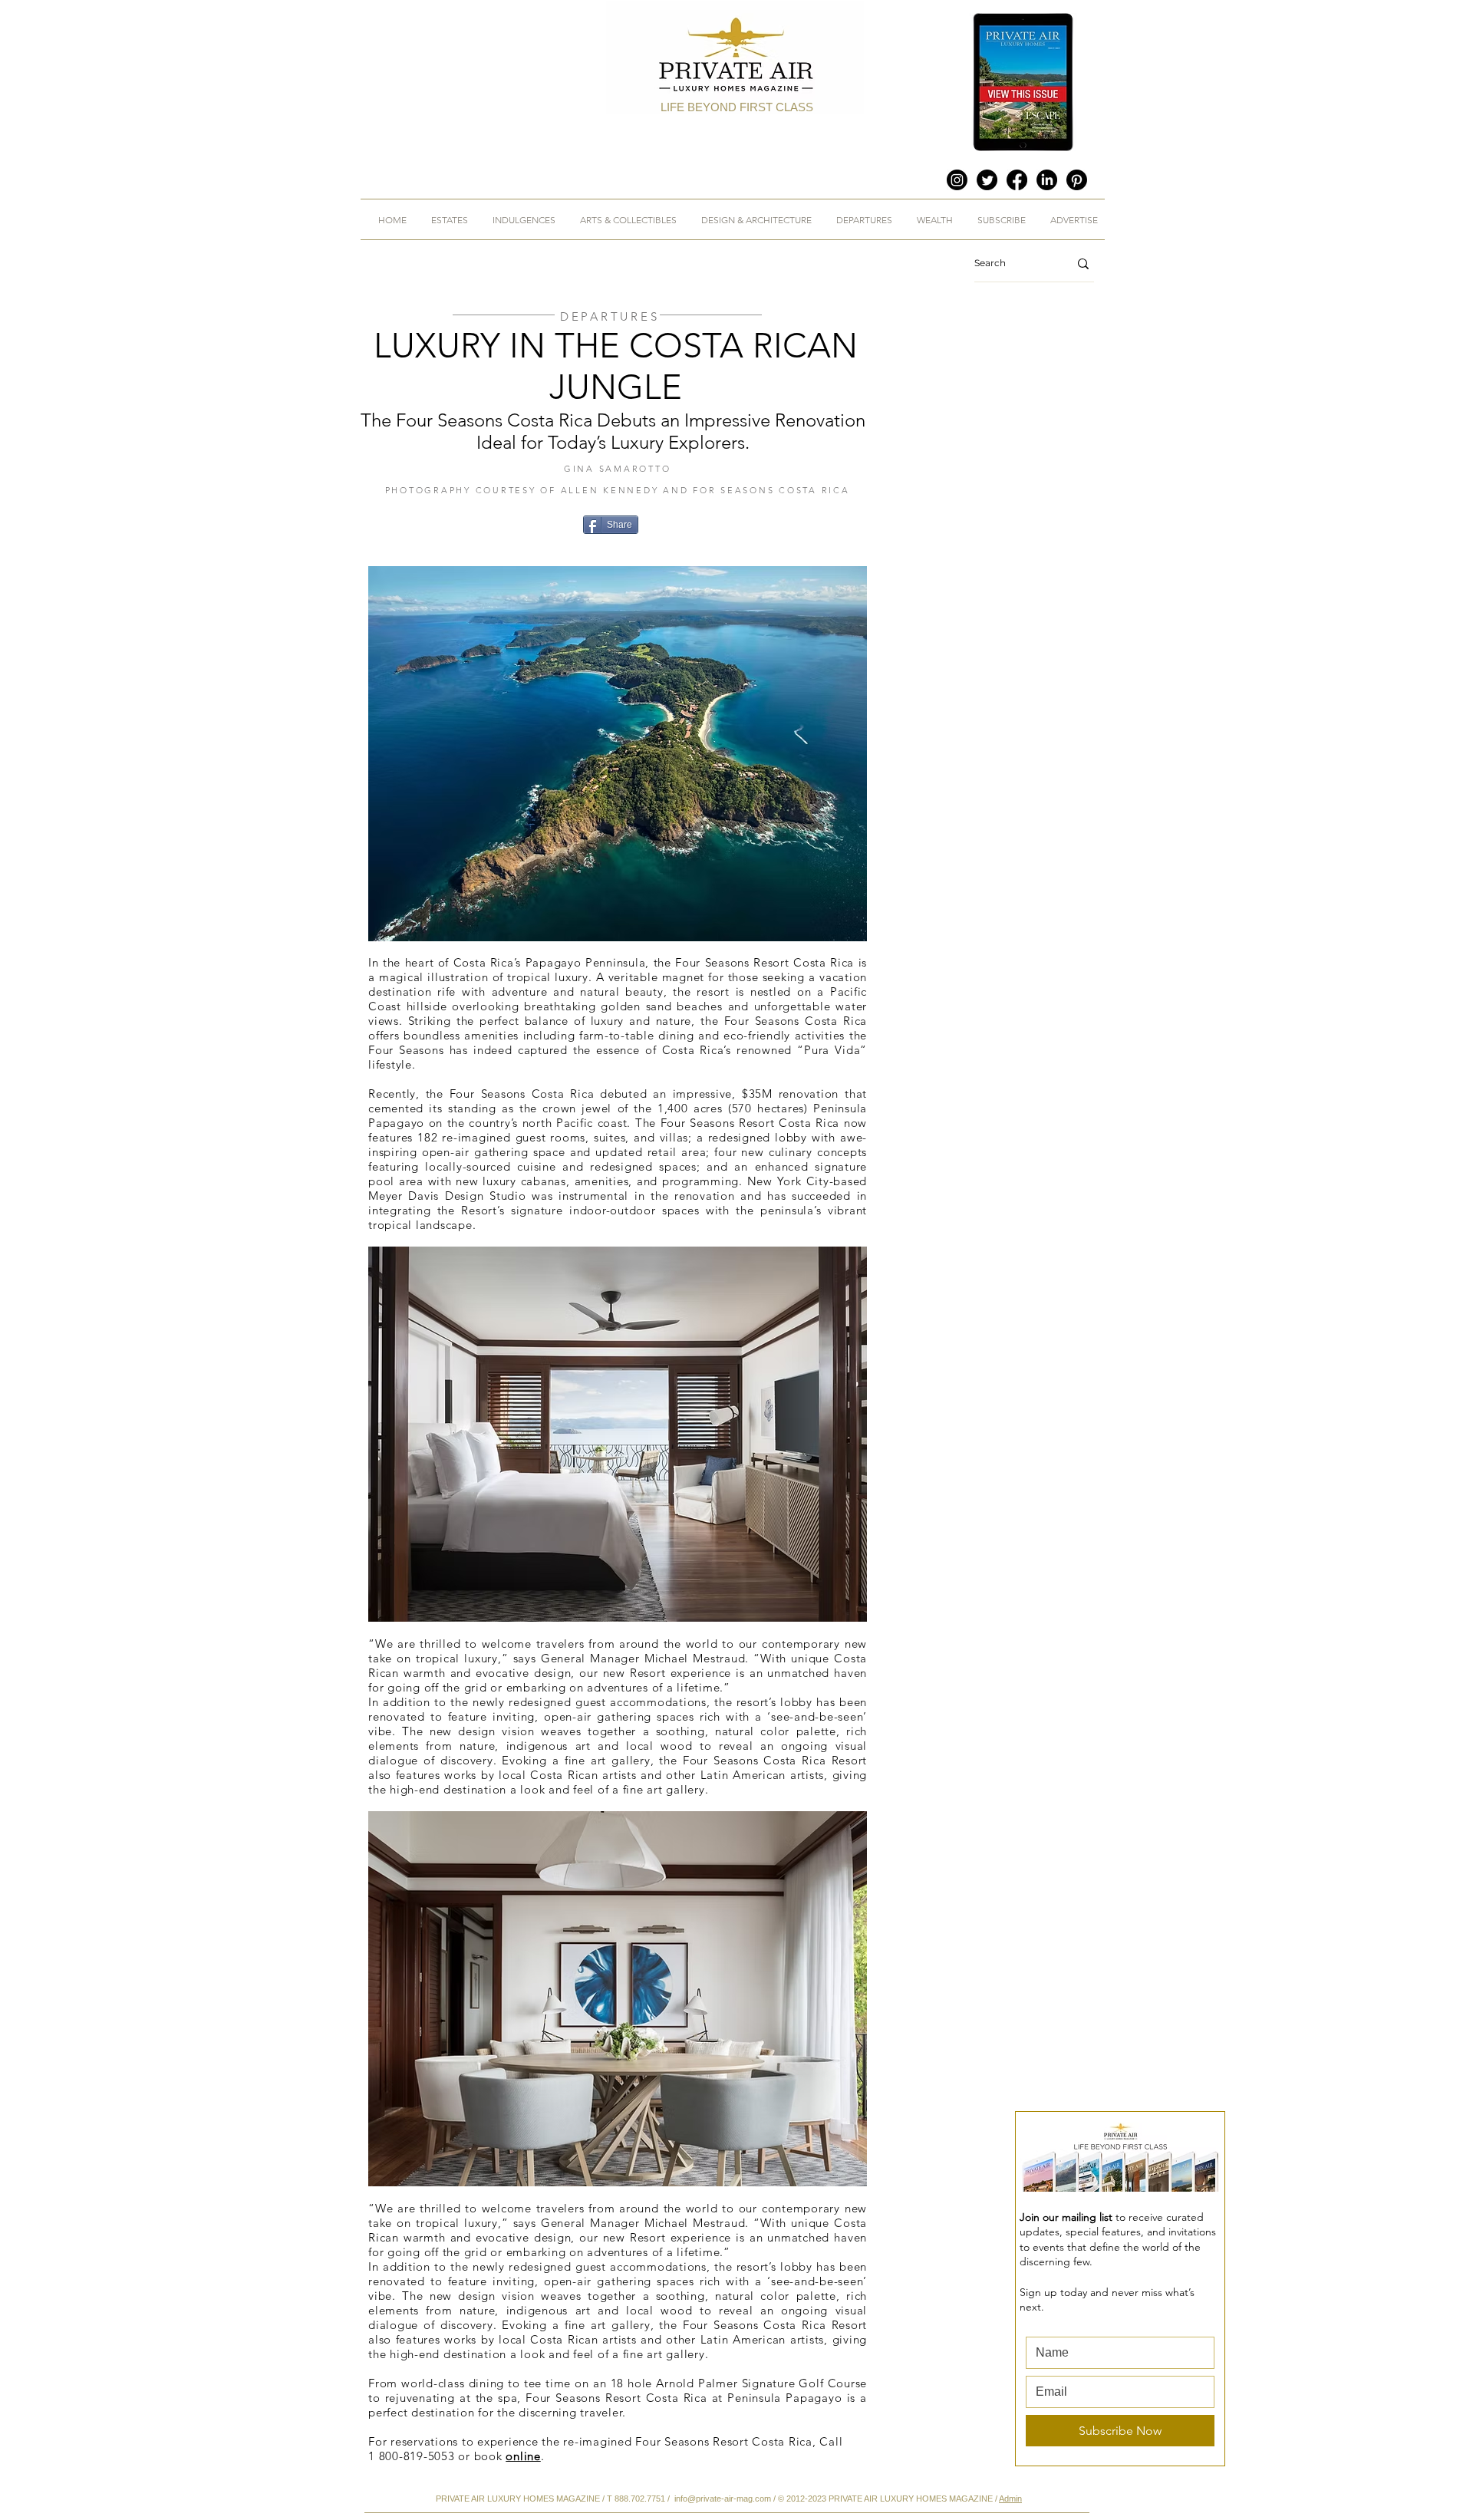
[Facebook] (1017, 180)
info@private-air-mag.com (723, 2499)
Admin (1010, 2499)
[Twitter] (987, 180)
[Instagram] (957, 180)
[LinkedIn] (1047, 180)
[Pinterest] (1077, 180)
